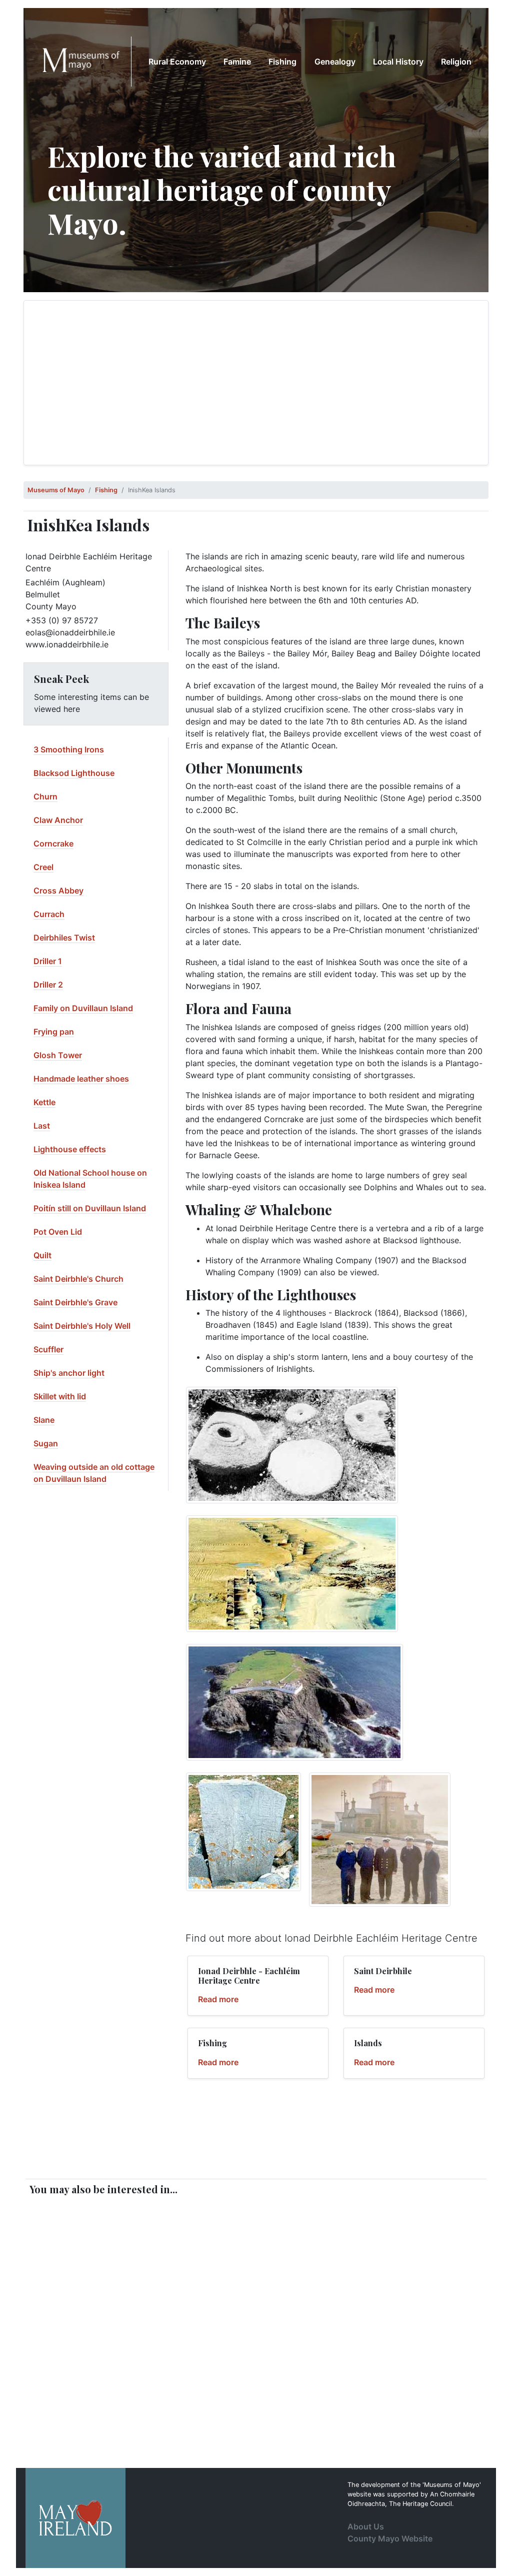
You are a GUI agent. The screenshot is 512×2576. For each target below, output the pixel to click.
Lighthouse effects (70, 1149)
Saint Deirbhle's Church (78, 1279)
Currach (49, 914)
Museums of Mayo (56, 490)
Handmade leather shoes (81, 1079)
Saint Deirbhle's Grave (75, 1302)
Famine (237, 62)
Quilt (42, 1255)
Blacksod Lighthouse (74, 773)
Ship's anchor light (69, 1373)
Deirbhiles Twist (64, 938)
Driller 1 (48, 961)
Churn (45, 796)
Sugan (46, 1443)
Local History (398, 62)
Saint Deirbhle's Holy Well (82, 1326)
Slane (44, 1420)
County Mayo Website (390, 2538)
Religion (456, 62)
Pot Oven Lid (58, 1232)
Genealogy (335, 62)
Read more (218, 1999)
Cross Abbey (58, 891)
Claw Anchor (58, 820)
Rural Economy (177, 62)
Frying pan (54, 1032)
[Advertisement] (256, 383)
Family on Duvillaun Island (83, 1008)
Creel (43, 867)
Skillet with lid (60, 1396)
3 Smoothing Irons (69, 749)
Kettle (44, 1102)
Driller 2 (48, 985)
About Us (366, 2526)
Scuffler (48, 1349)
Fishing (282, 62)
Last (42, 1126)
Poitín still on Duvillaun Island (90, 1208)
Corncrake (53, 843)
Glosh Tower (58, 1055)
